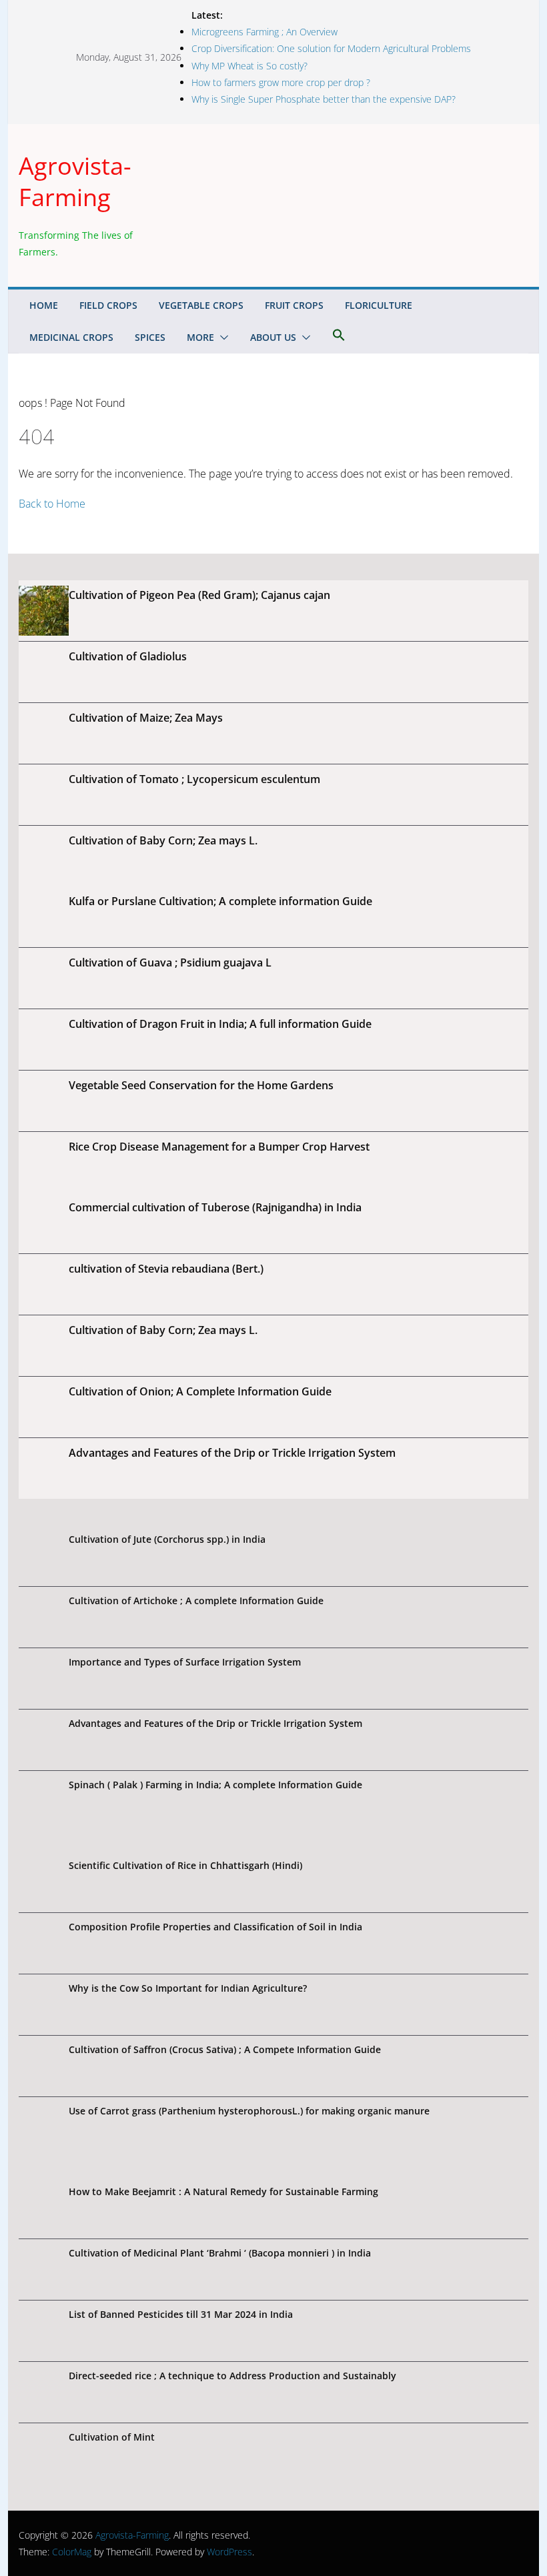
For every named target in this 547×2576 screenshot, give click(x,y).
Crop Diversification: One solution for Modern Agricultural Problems (331, 48)
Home (44, 305)
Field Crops (108, 305)
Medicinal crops (71, 337)
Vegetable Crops (201, 305)
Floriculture (379, 305)
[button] (221, 338)
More (200, 337)
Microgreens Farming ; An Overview (264, 32)
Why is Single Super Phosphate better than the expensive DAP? (324, 99)
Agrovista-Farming (75, 181)
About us (273, 337)
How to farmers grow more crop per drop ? (281, 82)
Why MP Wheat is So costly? (249, 66)
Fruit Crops (294, 305)
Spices (150, 337)
